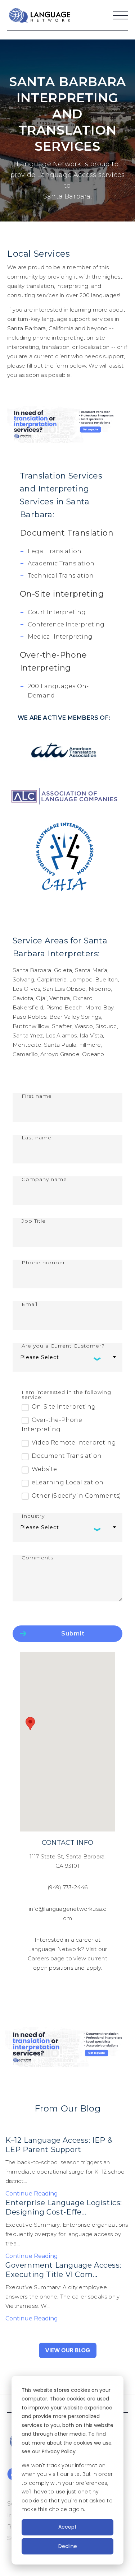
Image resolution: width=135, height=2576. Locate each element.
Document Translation (67, 533)
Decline (68, 2546)
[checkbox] (72, 1451)
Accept (67, 2527)
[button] (30, 1724)
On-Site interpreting (62, 594)
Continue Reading (32, 2194)
